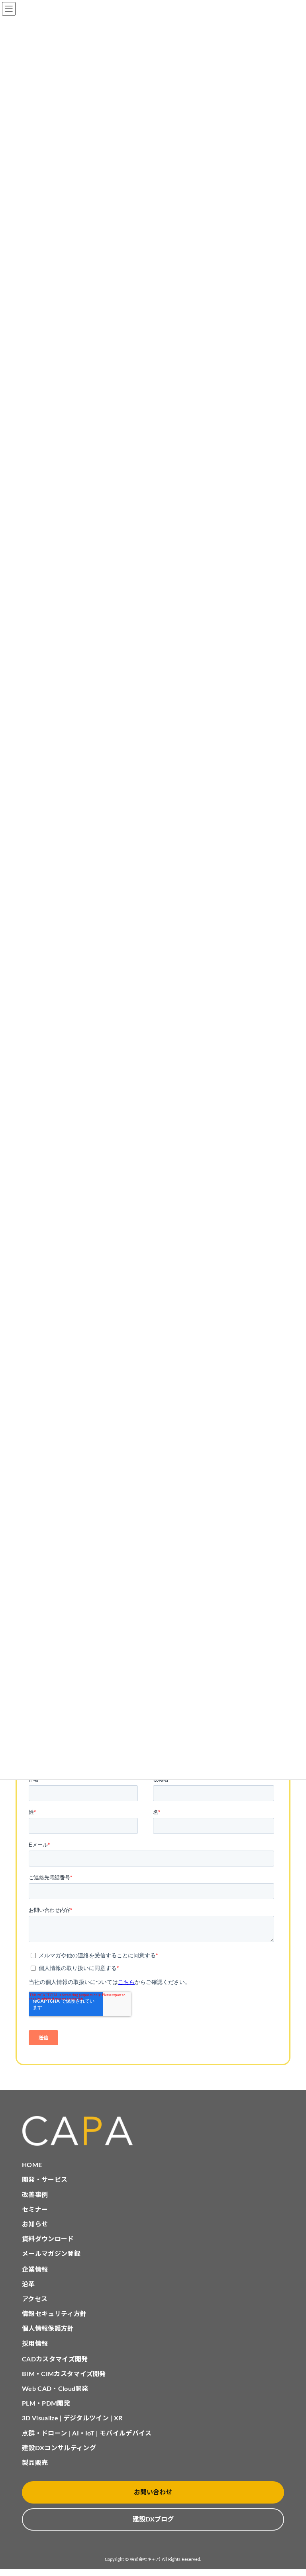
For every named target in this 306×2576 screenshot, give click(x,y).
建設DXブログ (153, 2519)
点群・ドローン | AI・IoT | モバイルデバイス (87, 2433)
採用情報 (35, 2344)
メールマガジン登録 (51, 2254)
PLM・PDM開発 (46, 2404)
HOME (32, 2165)
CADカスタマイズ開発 (55, 2359)
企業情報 (35, 2270)
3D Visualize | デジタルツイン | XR (72, 2418)
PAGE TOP (291, 2490)
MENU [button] (9, 9)
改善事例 (35, 2195)
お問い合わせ (153, 2492)
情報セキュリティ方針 (54, 2314)
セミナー (35, 2210)
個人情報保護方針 (48, 2329)
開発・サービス (45, 2180)
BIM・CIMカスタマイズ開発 (64, 2374)
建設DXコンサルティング (59, 2448)
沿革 (28, 2285)
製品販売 (35, 2463)
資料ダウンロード (48, 2239)
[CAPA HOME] (153, 2131)
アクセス (35, 2299)
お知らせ (35, 2224)
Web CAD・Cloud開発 (55, 2389)
